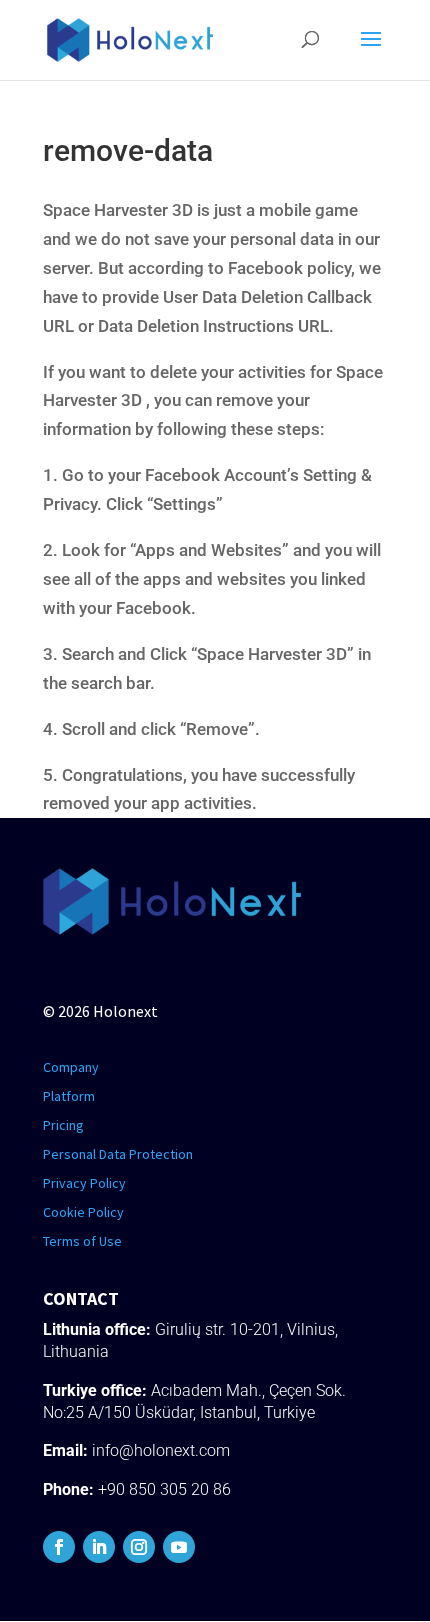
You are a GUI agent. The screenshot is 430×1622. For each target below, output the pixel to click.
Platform (69, 1096)
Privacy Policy (84, 1183)
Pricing (63, 1125)
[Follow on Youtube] (179, 1547)
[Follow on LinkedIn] (99, 1547)
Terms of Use (82, 1241)
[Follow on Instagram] (139, 1547)
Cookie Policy (83, 1212)
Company (71, 1067)
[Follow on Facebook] (59, 1547)
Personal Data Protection (118, 1154)
